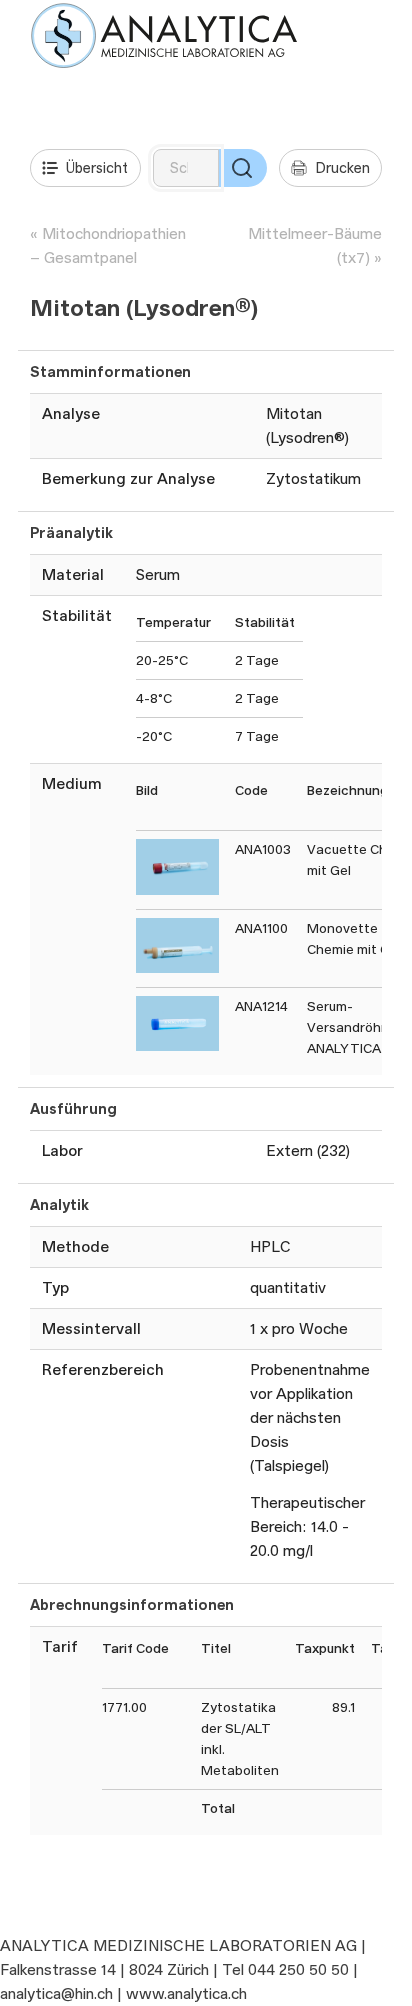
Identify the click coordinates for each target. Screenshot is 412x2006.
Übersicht (97, 167)
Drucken (342, 167)
